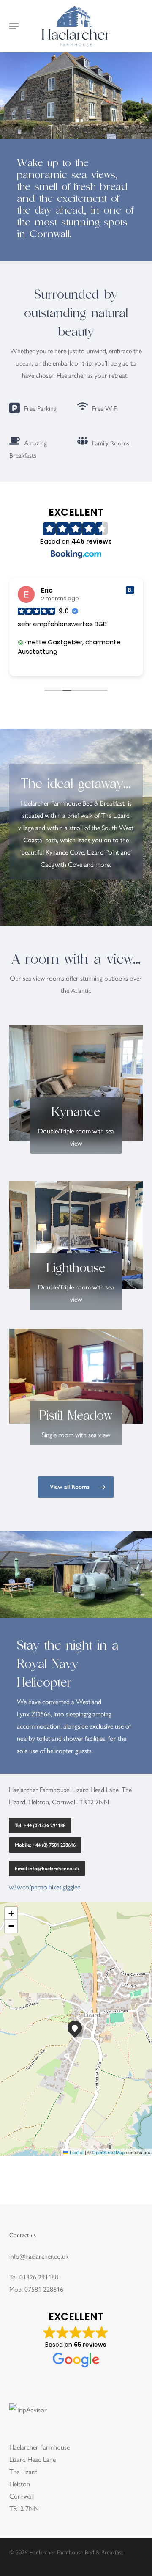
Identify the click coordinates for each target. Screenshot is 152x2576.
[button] (14, 26)
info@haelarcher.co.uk (39, 2256)
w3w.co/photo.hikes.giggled (45, 1887)
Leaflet (76, 2152)
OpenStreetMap (108, 2152)
